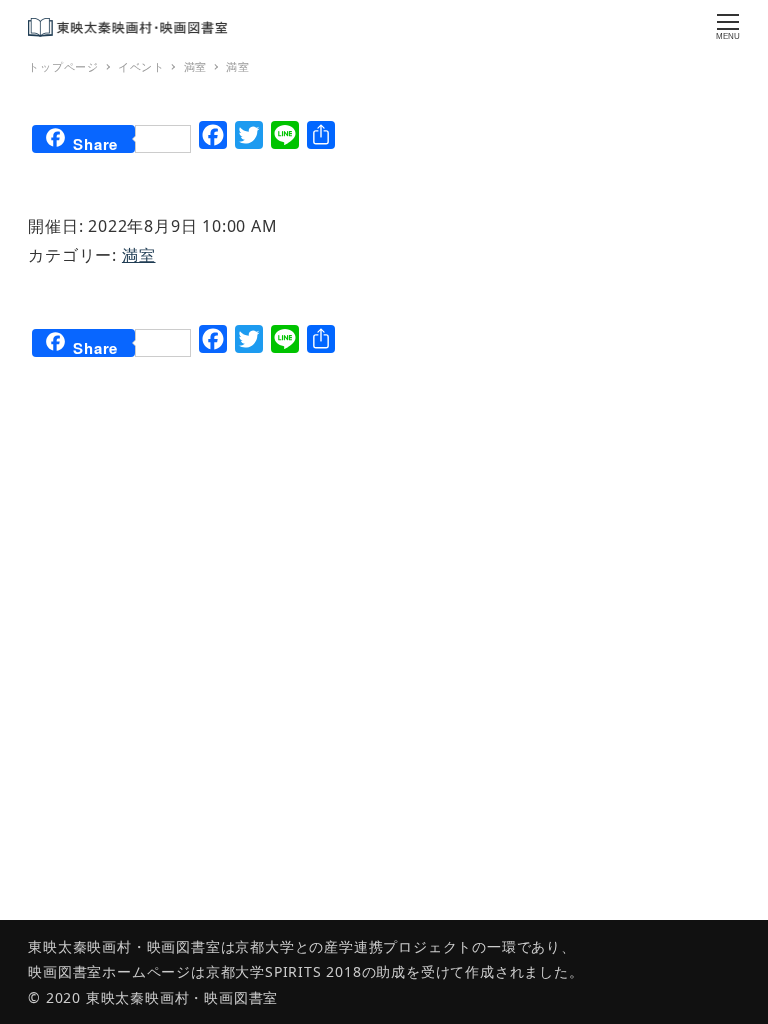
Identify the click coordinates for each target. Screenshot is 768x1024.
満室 (139, 255)
